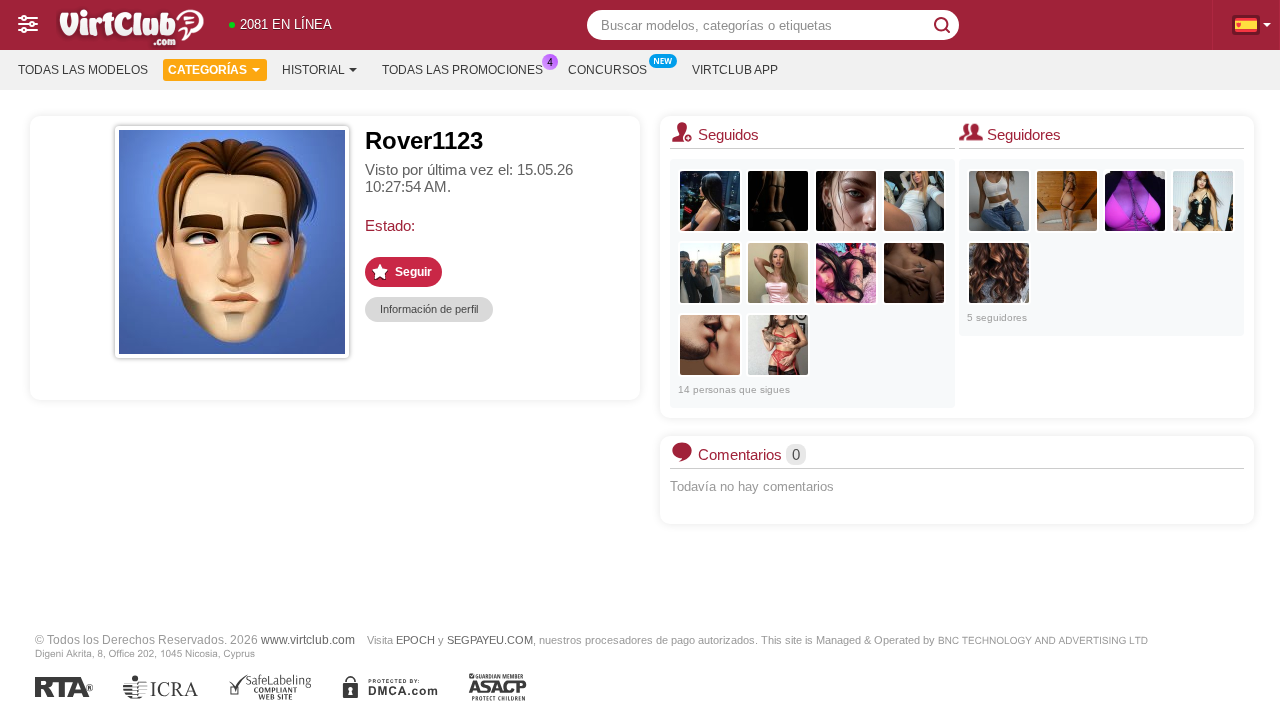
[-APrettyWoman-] (1203, 201)
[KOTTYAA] (846, 201)
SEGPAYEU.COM (490, 640)
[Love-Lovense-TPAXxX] (999, 273)
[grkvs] (710, 201)
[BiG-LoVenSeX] (1135, 201)
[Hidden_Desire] (710, 345)
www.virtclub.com (308, 639)
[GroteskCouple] (846, 273)
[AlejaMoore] (1067, 201)
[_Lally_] (914, 201)
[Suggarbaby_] (914, 273)
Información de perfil (429, 309)
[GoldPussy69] (778, 273)
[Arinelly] (999, 201)
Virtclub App (735, 70)
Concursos (607, 70)
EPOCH (415, 640)
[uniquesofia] (710, 273)
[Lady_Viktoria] (778, 201)
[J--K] (778, 345)
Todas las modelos (83, 70)
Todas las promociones (462, 70)
